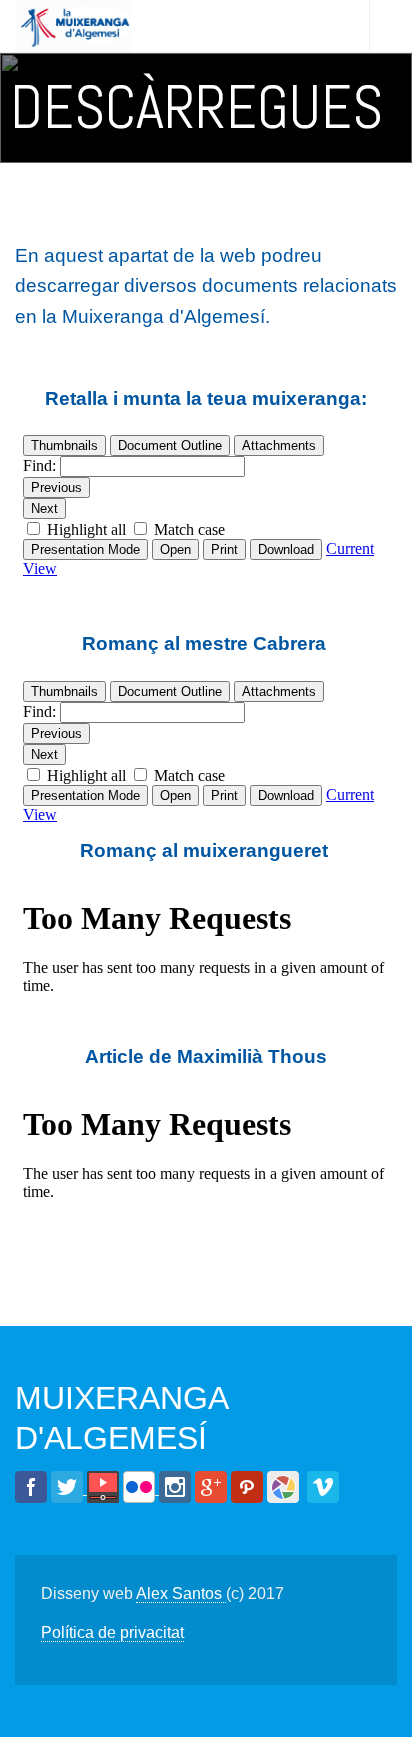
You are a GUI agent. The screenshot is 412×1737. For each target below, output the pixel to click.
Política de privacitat (112, 1632)
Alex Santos (181, 1593)
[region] (206, 108)
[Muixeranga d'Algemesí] (73, 26)
